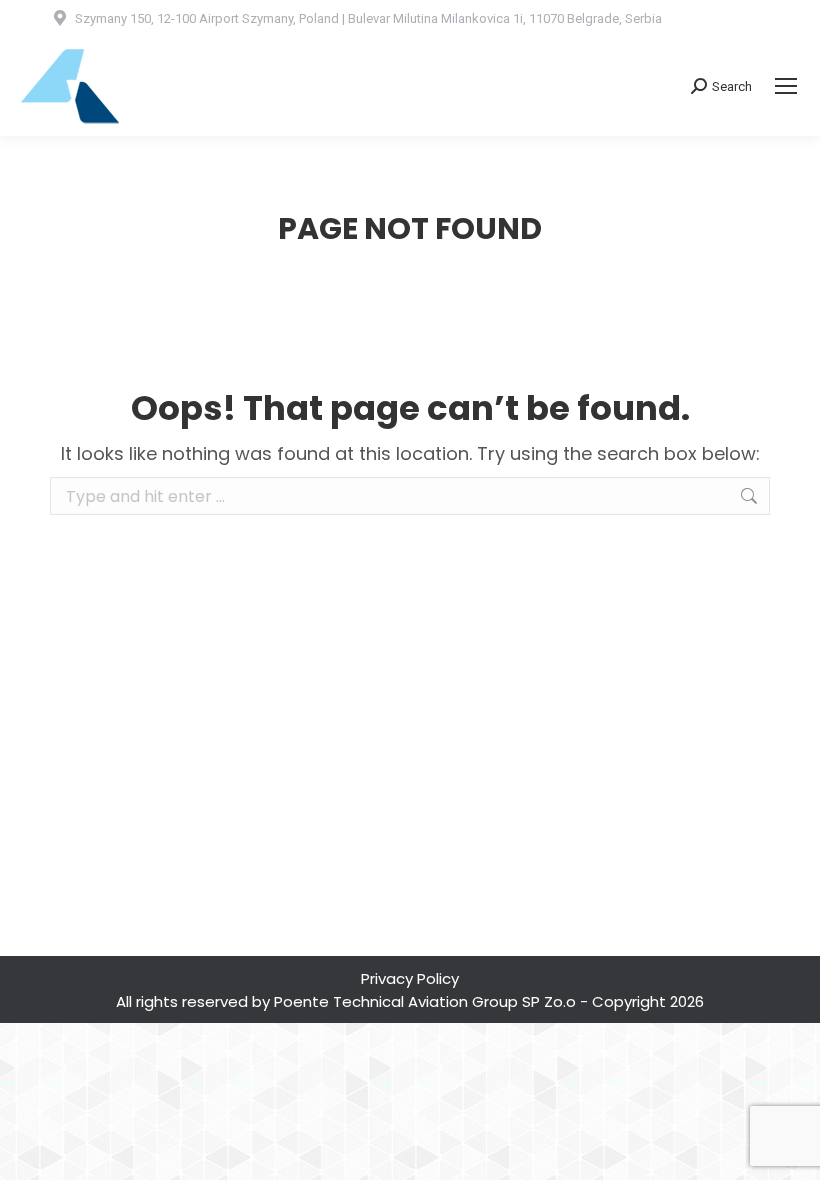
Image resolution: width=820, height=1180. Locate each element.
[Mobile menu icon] (786, 86)
